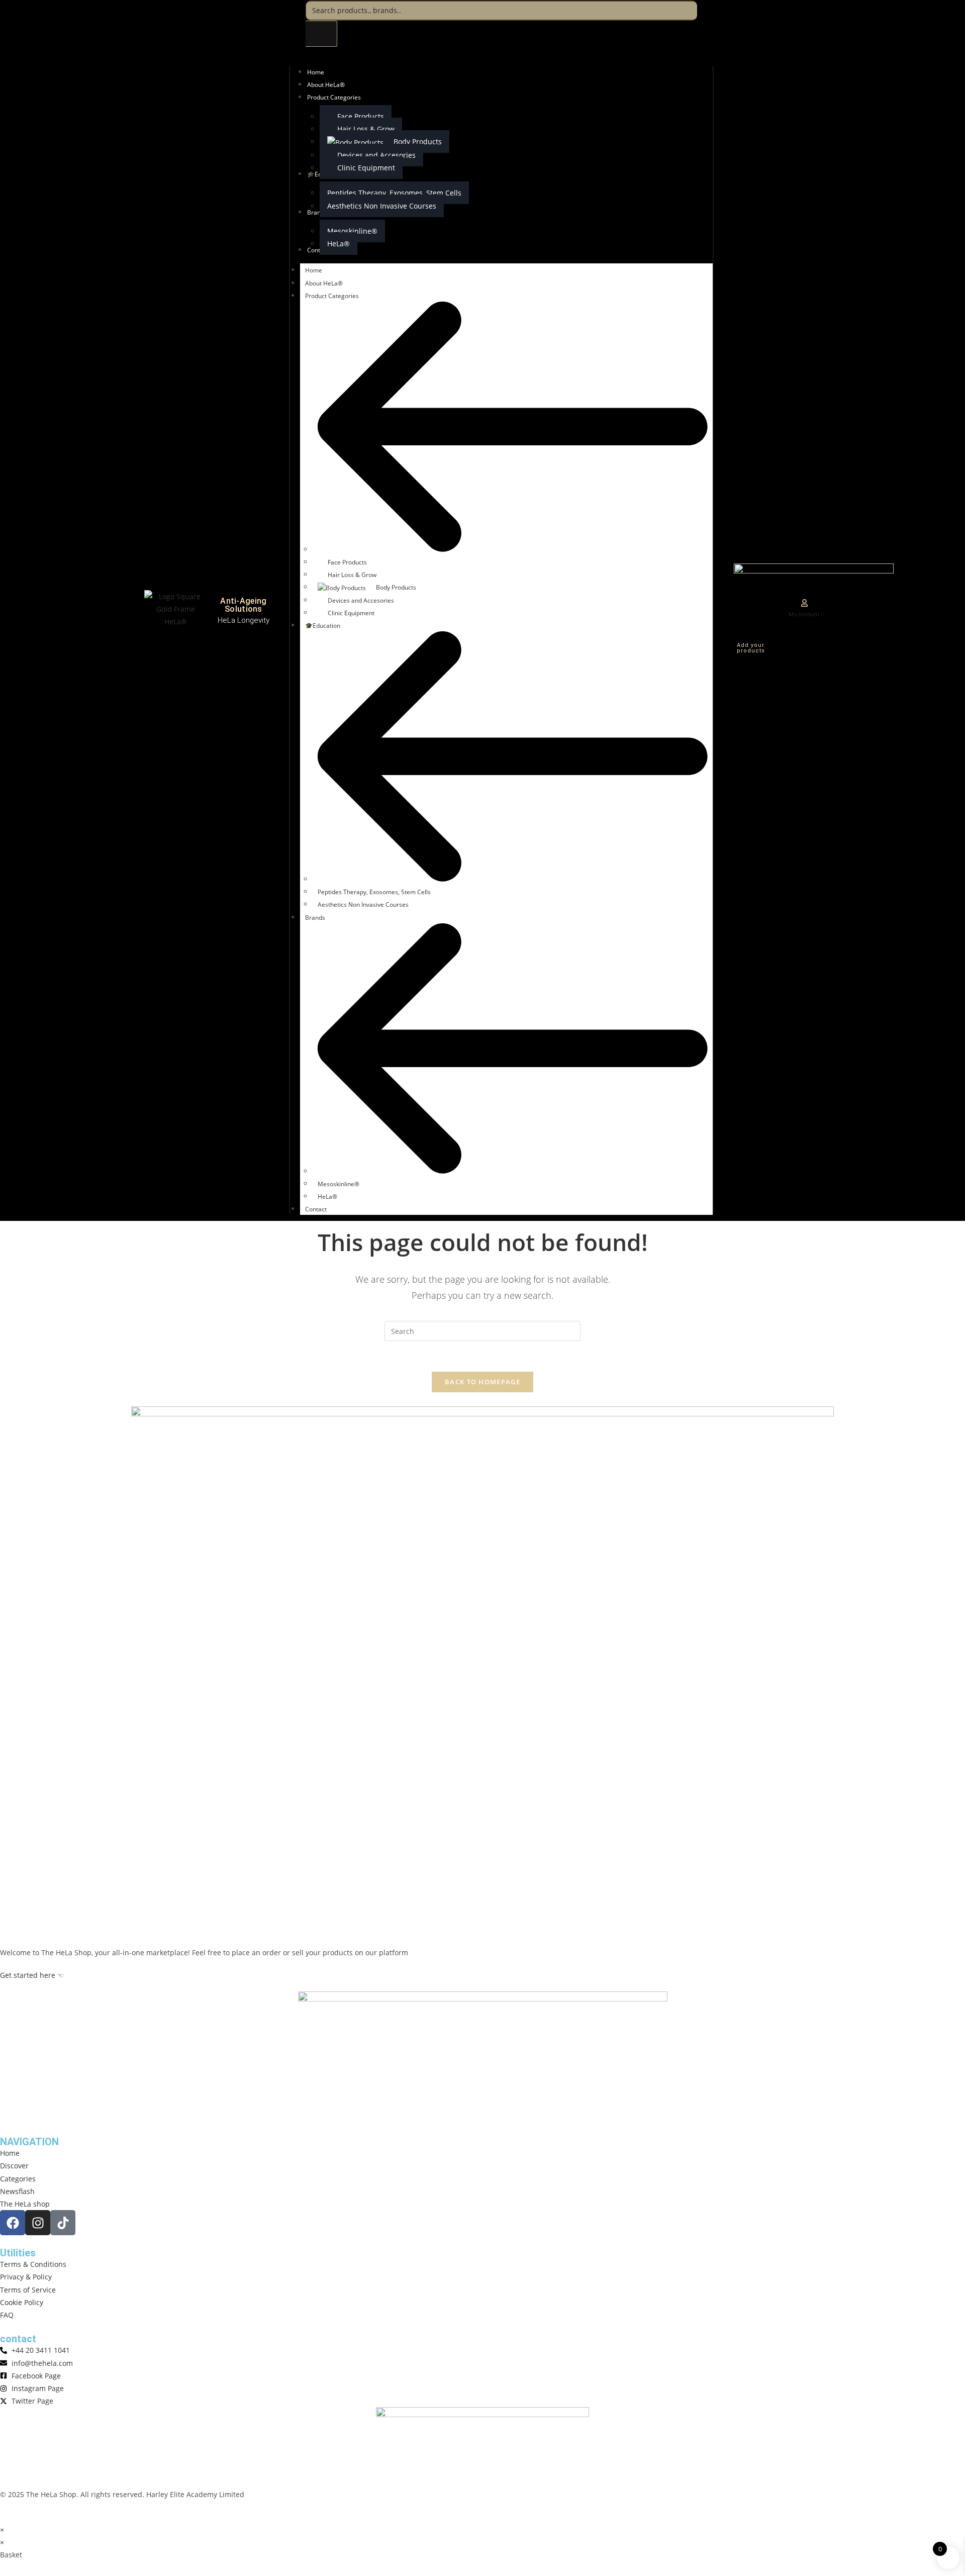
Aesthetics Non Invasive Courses (363, 904)
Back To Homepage (482, 1382)
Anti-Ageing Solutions (243, 605)
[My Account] (804, 603)
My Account (804, 614)
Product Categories (332, 296)
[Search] (321, 34)
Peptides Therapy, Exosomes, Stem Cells (374, 892)
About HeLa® (324, 283)
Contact (316, 1209)
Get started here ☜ (32, 1975)
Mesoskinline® (339, 1184)
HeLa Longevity (244, 620)
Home (314, 270)
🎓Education (323, 626)
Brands (315, 918)
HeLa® (327, 1197)
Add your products (751, 648)
